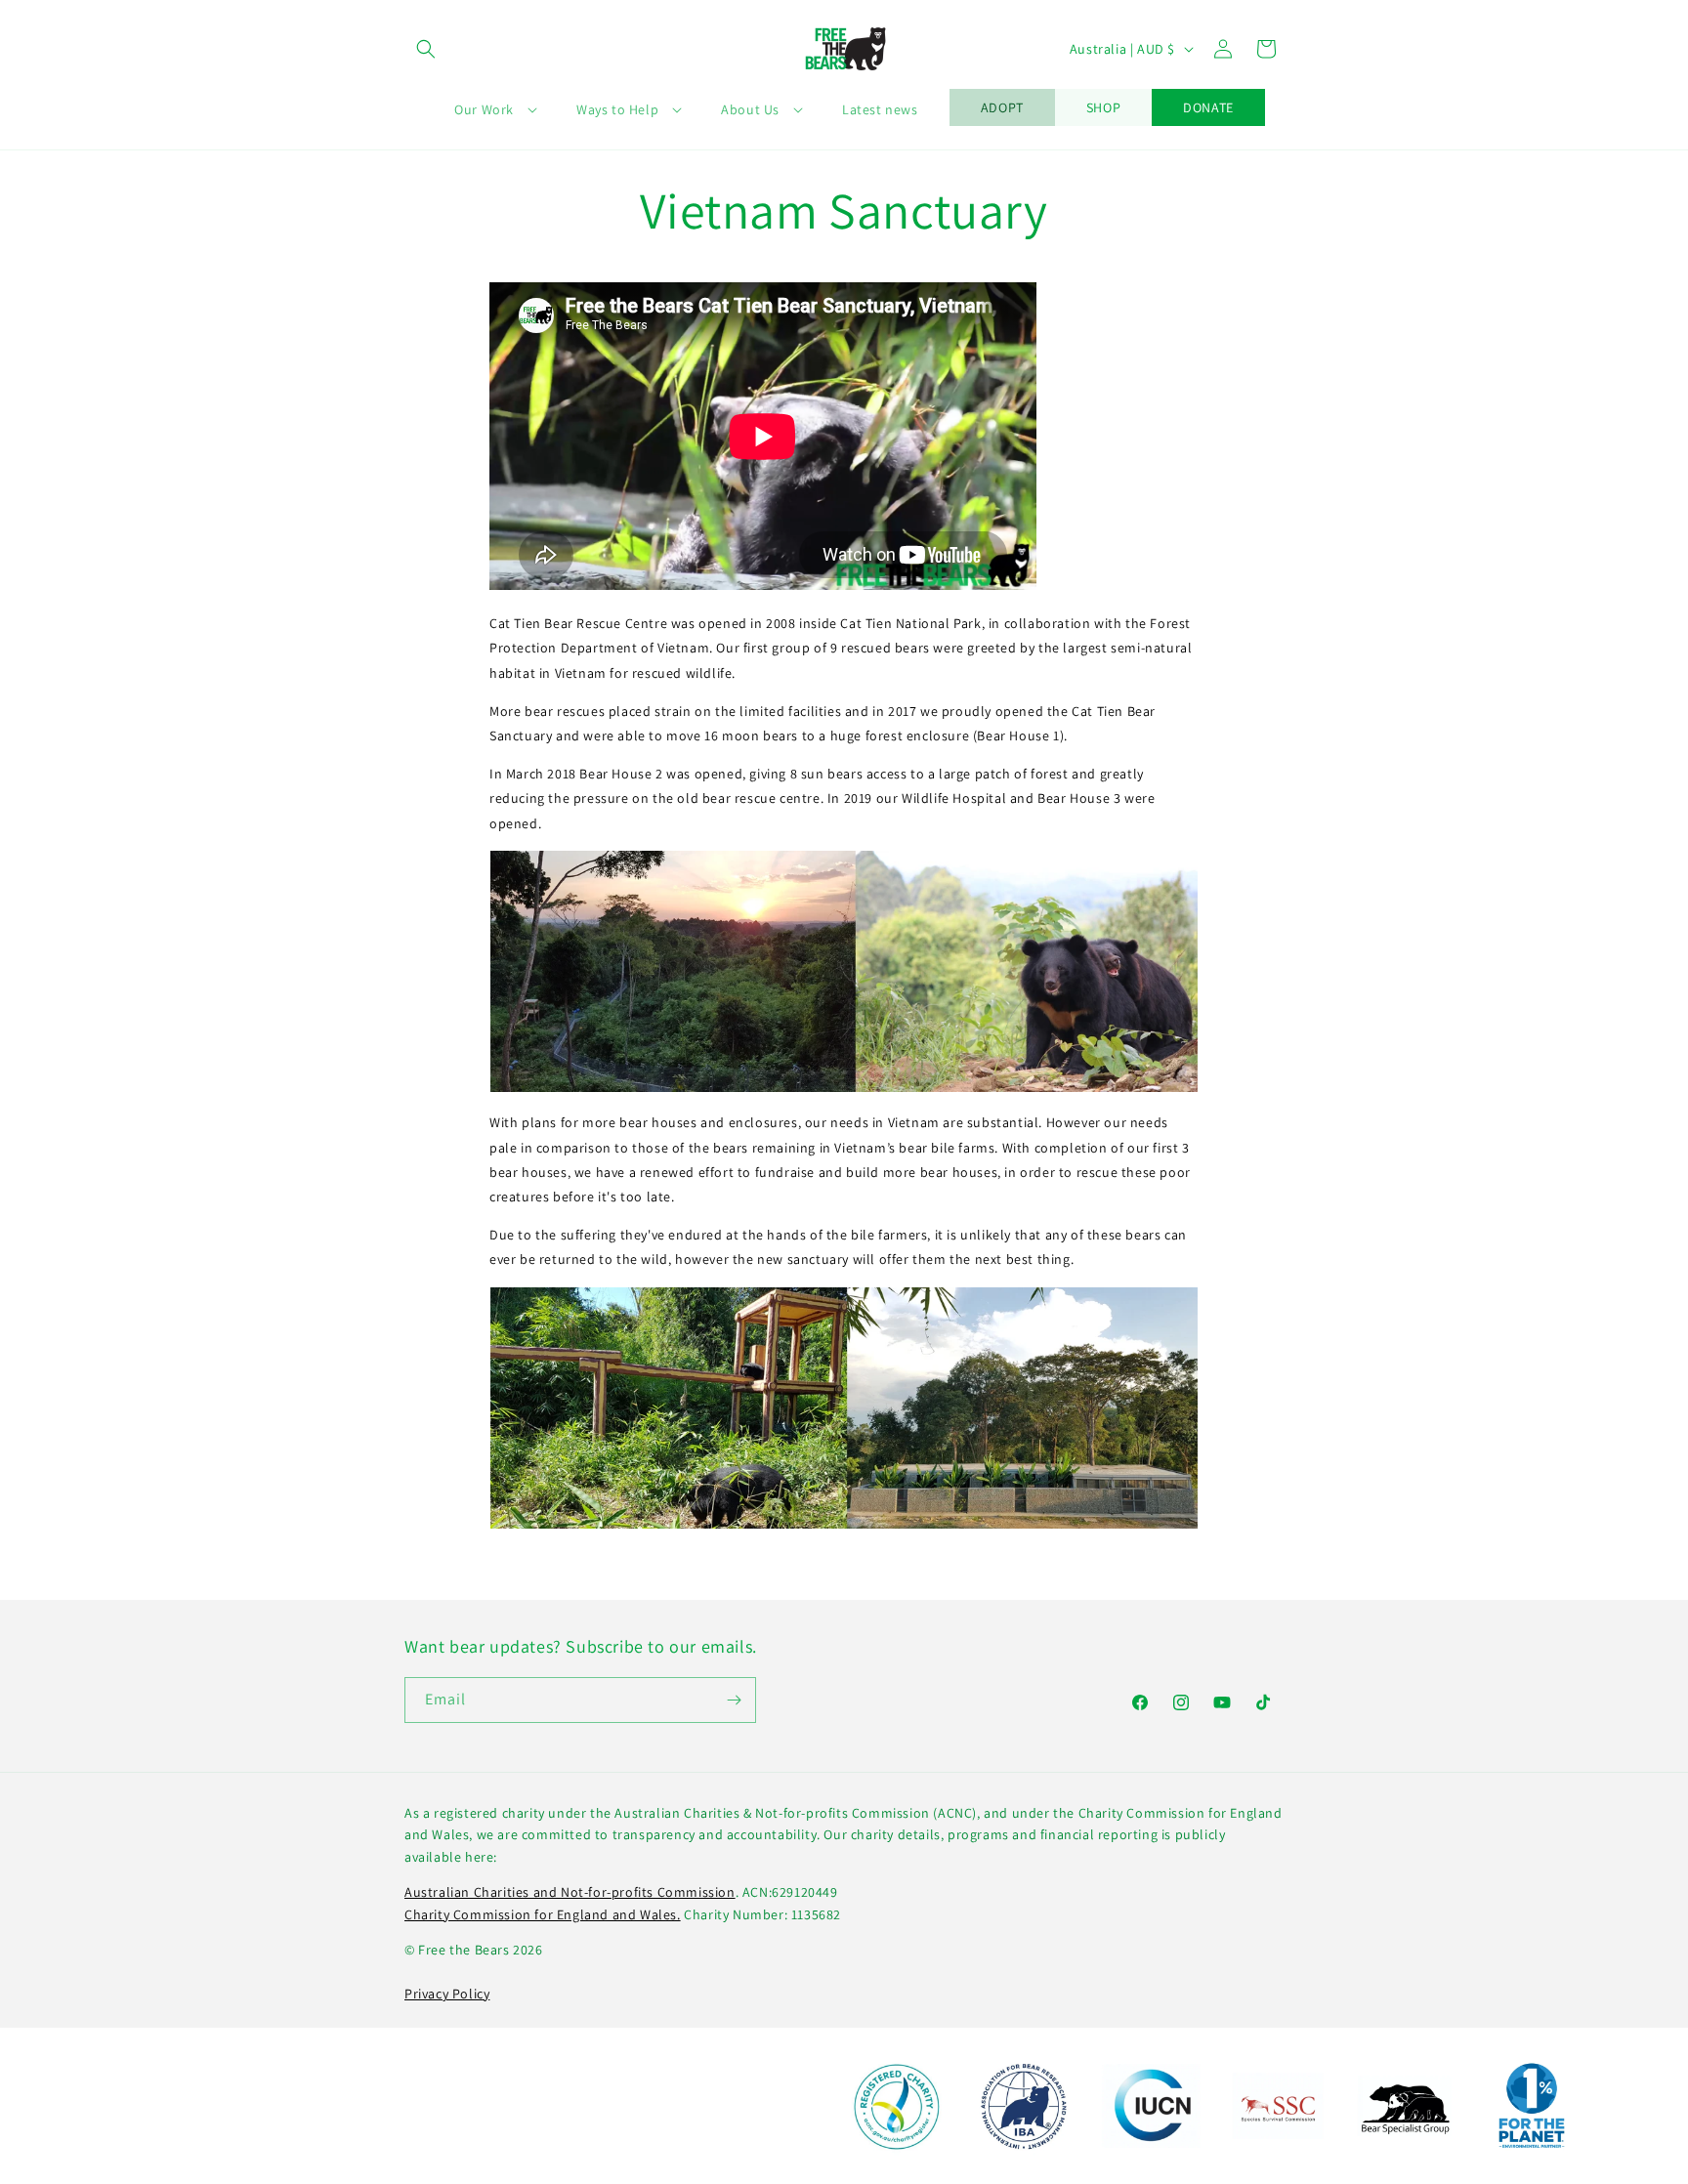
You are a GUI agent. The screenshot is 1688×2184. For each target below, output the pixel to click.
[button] (426, 49)
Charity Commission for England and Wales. (543, 1914)
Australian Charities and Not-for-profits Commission (570, 1892)
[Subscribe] (734, 1700)
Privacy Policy (447, 1994)
